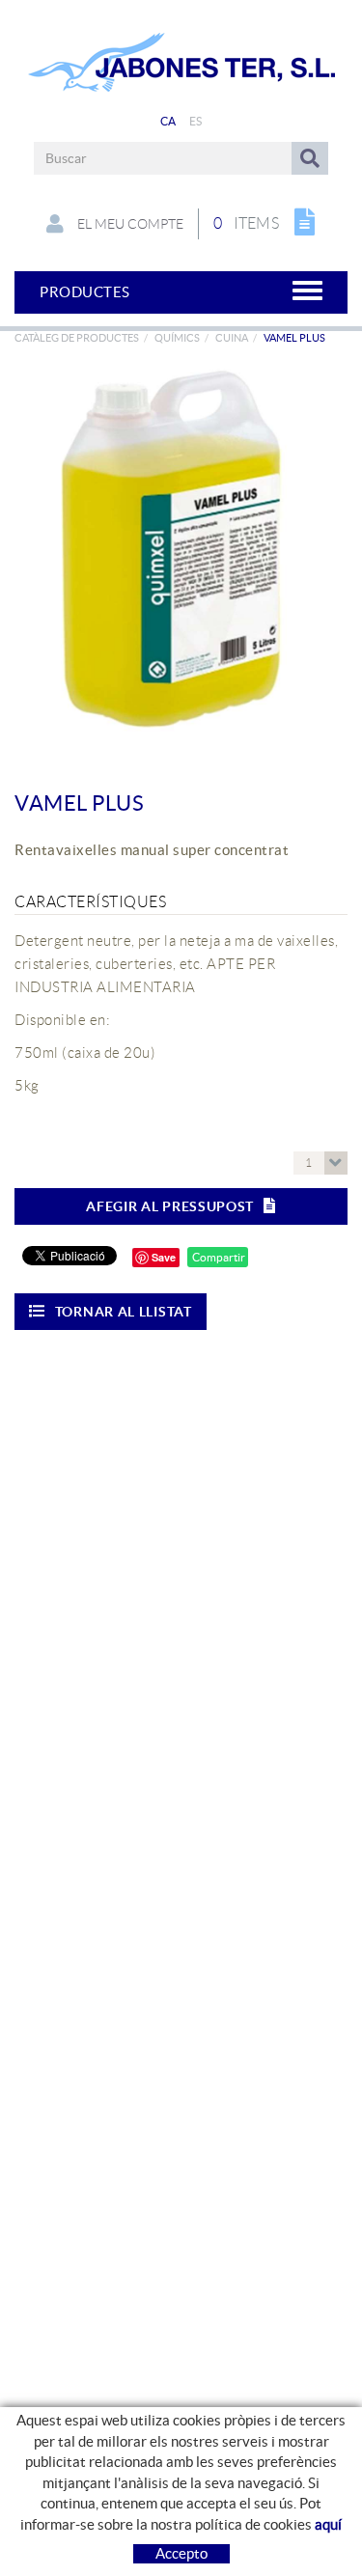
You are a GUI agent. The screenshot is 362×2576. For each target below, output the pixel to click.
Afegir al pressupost (170, 1206)
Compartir (218, 1257)
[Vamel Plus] (174, 554)
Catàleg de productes (77, 338)
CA (168, 121)
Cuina (232, 338)
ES (196, 121)
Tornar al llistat (124, 1312)
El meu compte (129, 224)
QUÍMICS (177, 338)
